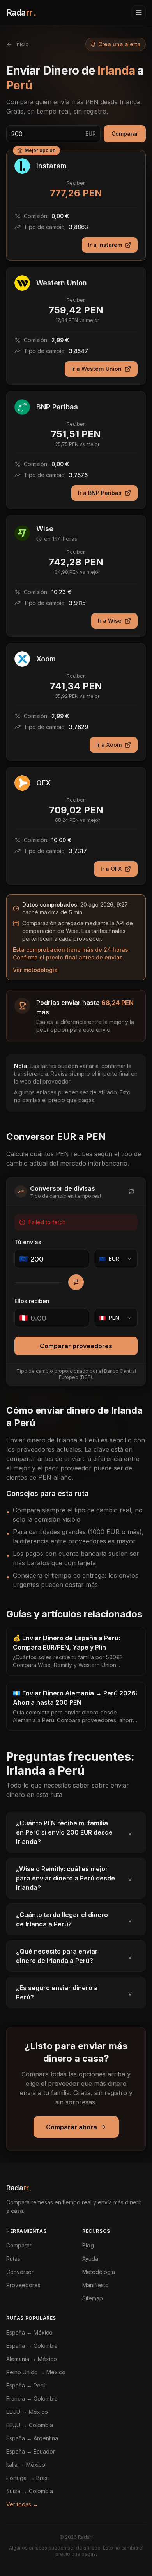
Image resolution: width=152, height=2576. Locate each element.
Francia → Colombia (32, 2399)
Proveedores (23, 2285)
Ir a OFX (111, 869)
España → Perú (26, 2385)
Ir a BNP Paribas (100, 493)
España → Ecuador (31, 2451)
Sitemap (93, 2298)
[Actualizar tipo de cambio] (131, 1192)
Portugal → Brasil (28, 2478)
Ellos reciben (32, 1301)
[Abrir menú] (139, 12)
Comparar (125, 134)
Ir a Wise (110, 621)
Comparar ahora (72, 2127)
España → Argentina (32, 2438)
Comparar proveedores (76, 1346)
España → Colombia (32, 2346)
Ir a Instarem (105, 245)
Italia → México (26, 2465)
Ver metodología (35, 970)
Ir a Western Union (96, 369)
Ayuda (90, 2259)
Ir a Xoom (109, 745)
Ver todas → (22, 2504)
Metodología (99, 2272)
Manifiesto (95, 2285)
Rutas (13, 2259)
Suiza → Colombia (30, 2491)
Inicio (22, 44)
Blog (88, 2245)
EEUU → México (27, 2412)
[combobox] (116, 1259)
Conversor (20, 2272)
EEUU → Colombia (30, 2425)
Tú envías (28, 1242)
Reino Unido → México (36, 2372)
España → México (29, 2332)
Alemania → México (32, 2359)
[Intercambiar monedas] (76, 1282)
